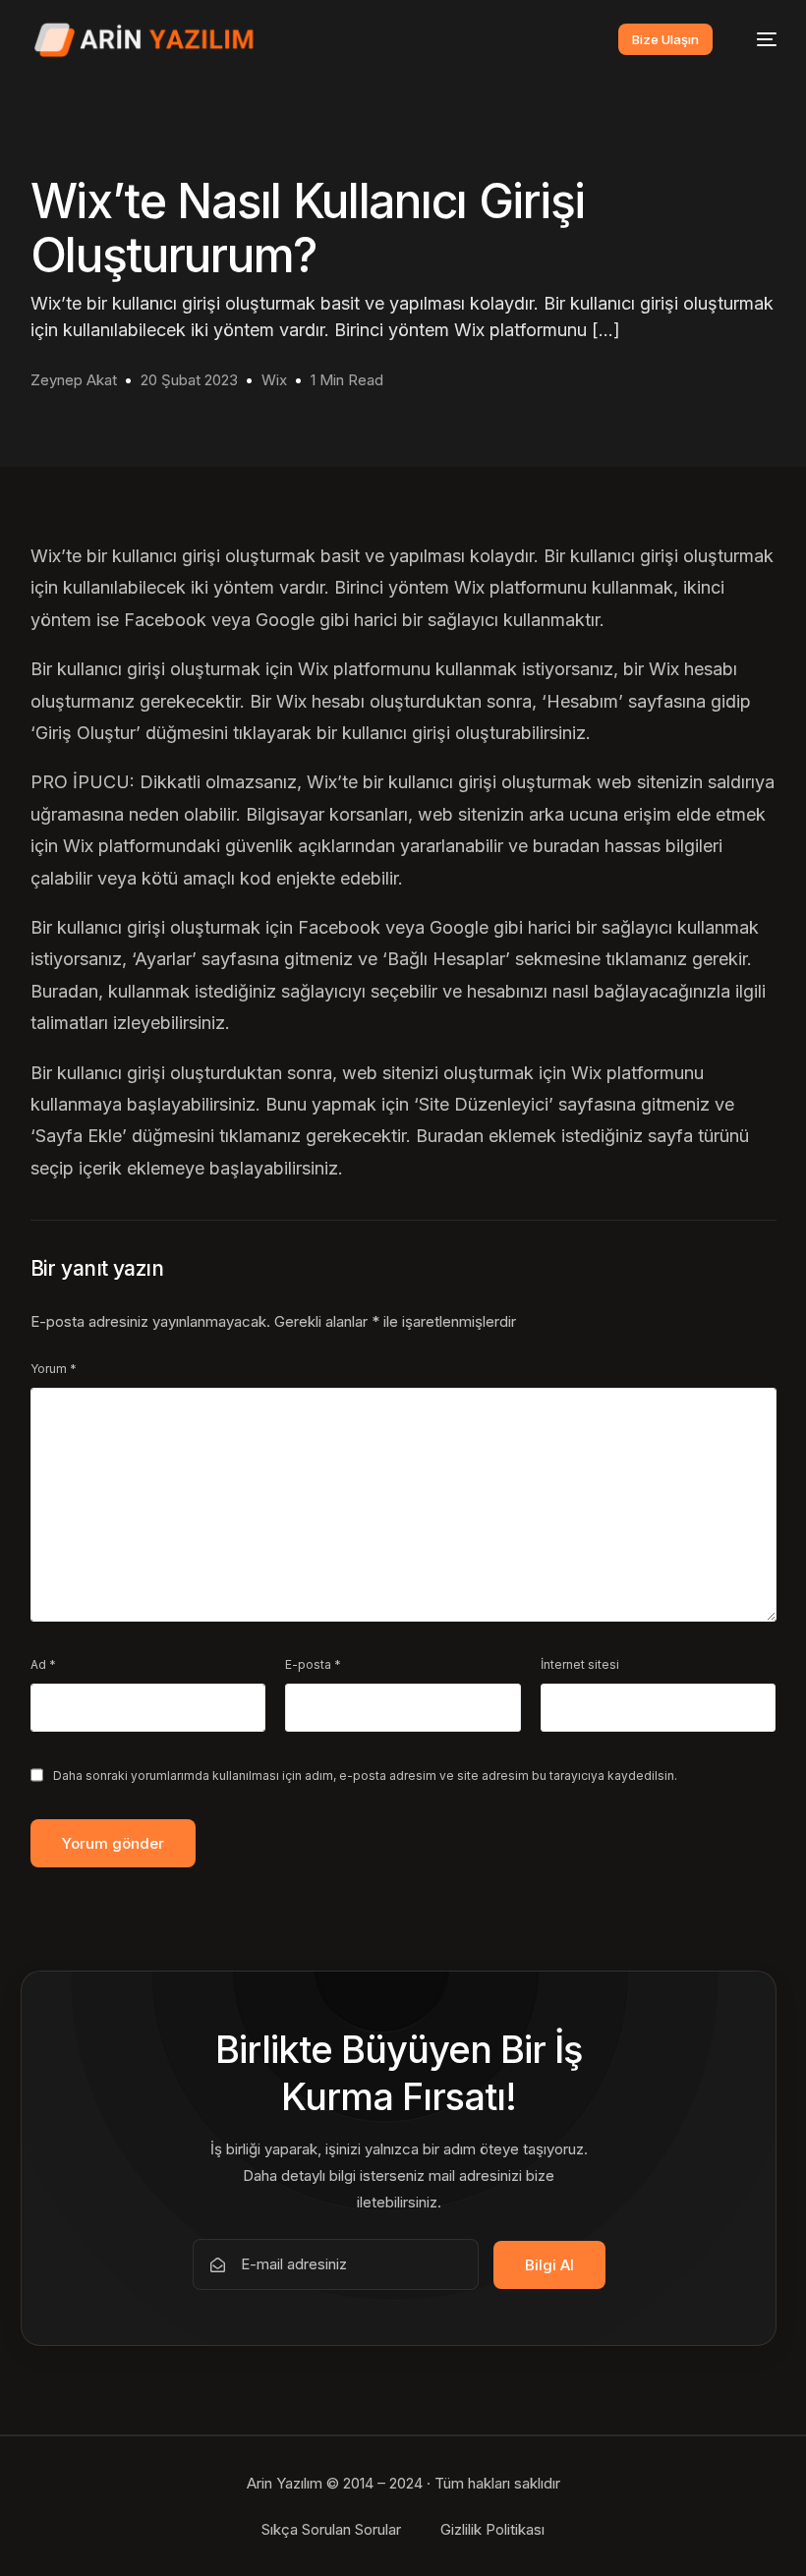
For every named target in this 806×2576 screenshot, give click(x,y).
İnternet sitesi (580, 1664)
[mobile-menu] (757, 40)
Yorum (54, 1369)
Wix (274, 380)
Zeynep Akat (74, 380)
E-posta (313, 1664)
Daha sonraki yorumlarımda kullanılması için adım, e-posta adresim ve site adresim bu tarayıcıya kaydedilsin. (365, 1775)
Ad (43, 1664)
